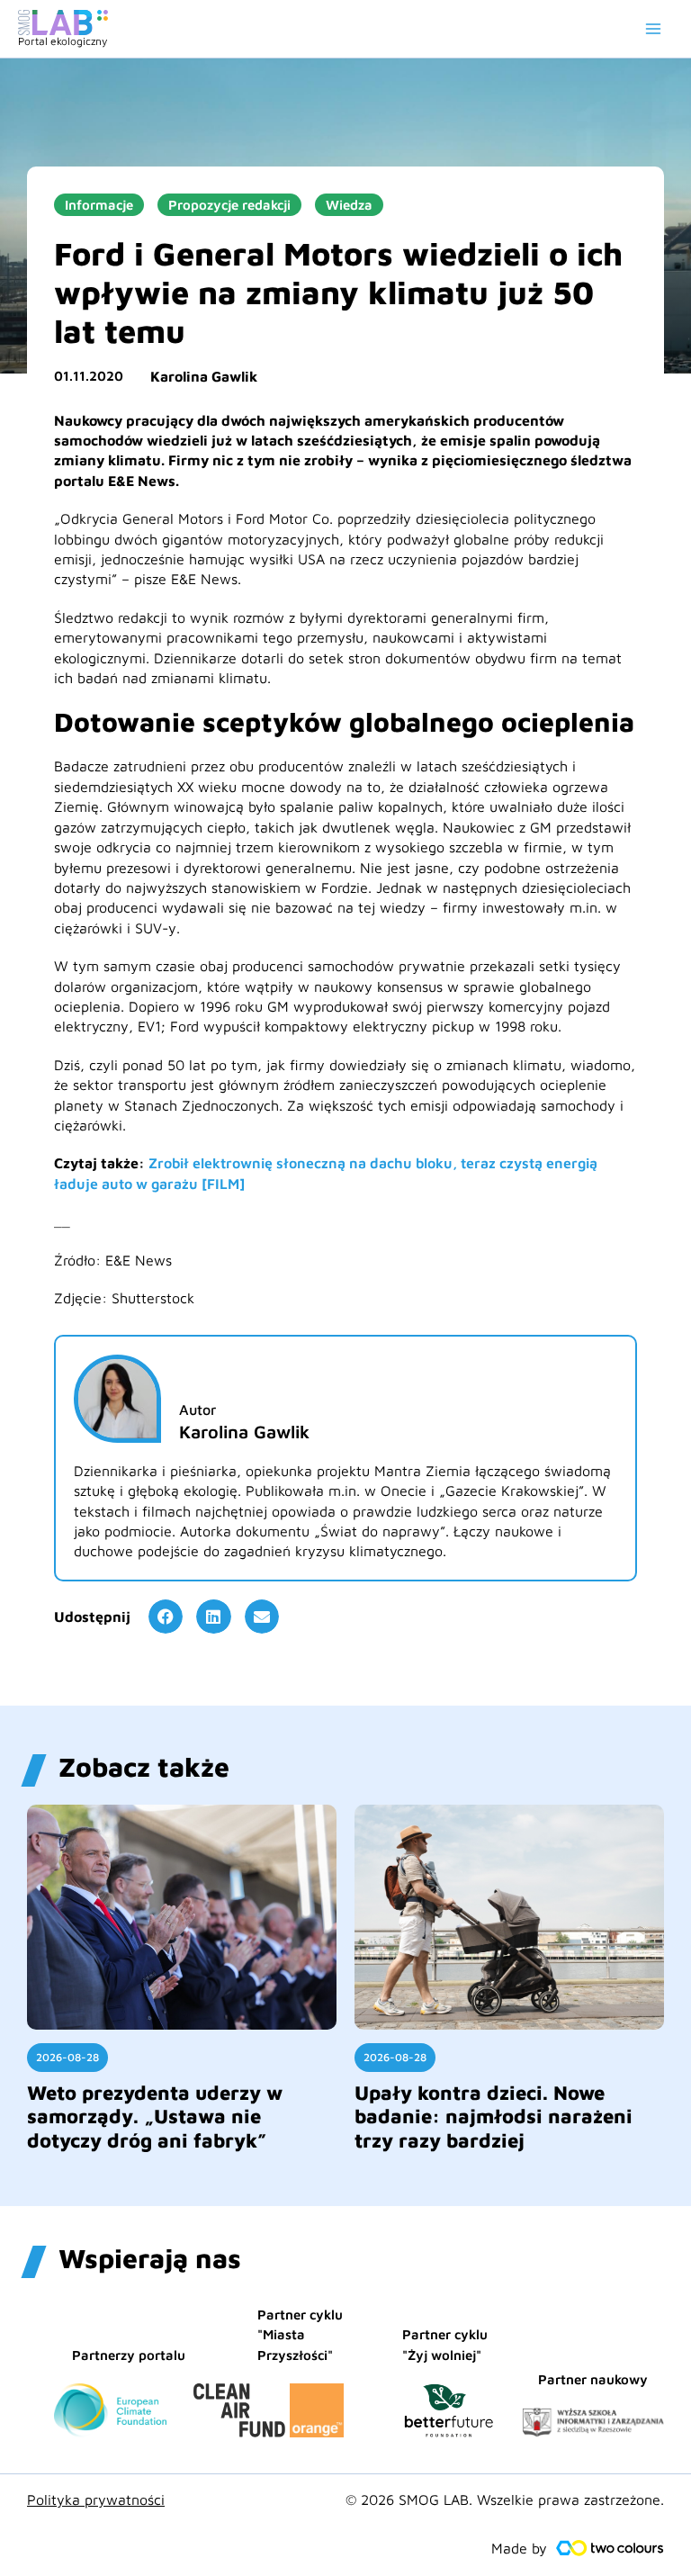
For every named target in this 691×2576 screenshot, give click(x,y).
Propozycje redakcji (229, 205)
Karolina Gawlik (204, 376)
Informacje (99, 205)
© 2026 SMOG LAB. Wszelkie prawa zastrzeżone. (505, 2499)
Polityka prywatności (96, 2499)
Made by (519, 2548)
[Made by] (610, 2548)
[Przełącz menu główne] (653, 29)
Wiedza (349, 205)
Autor (197, 1410)
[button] (166, 1617)
